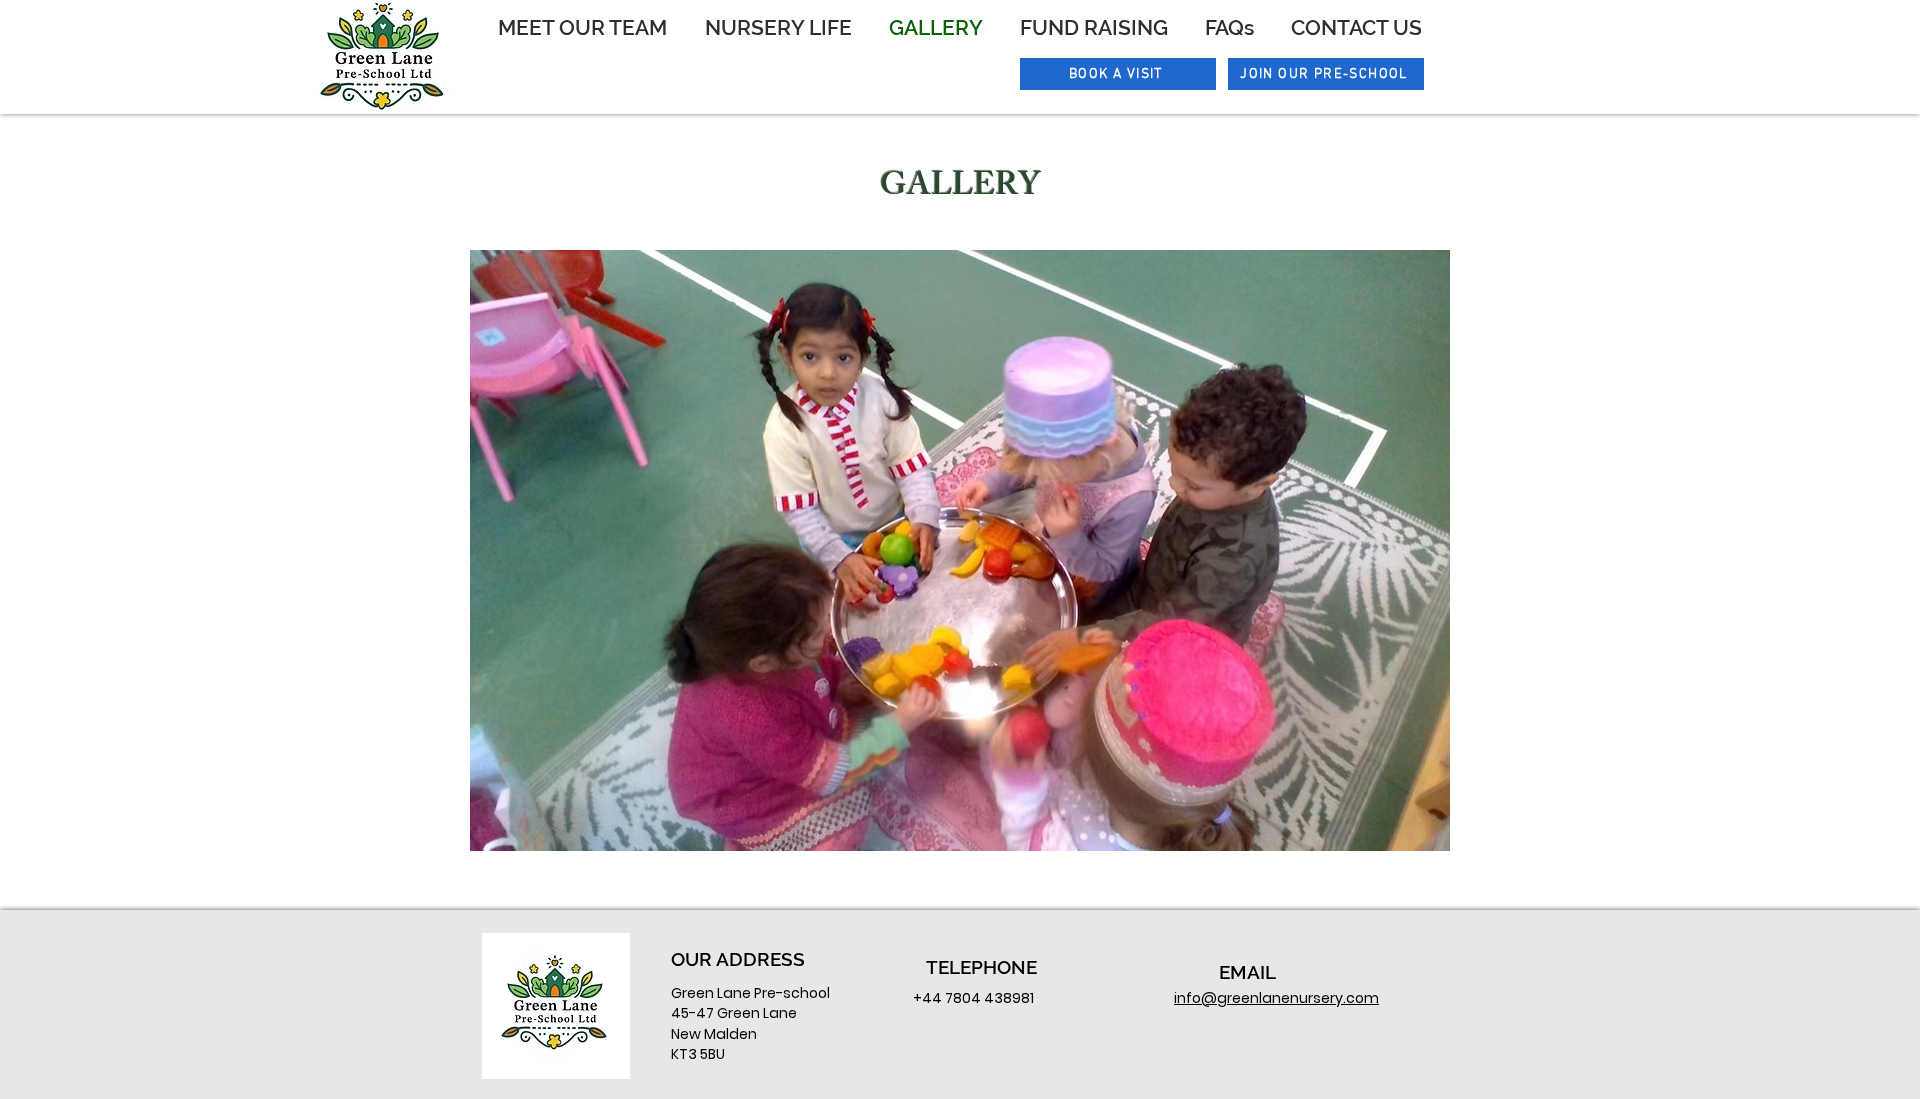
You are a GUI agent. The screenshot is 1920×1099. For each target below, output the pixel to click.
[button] (960, 550)
